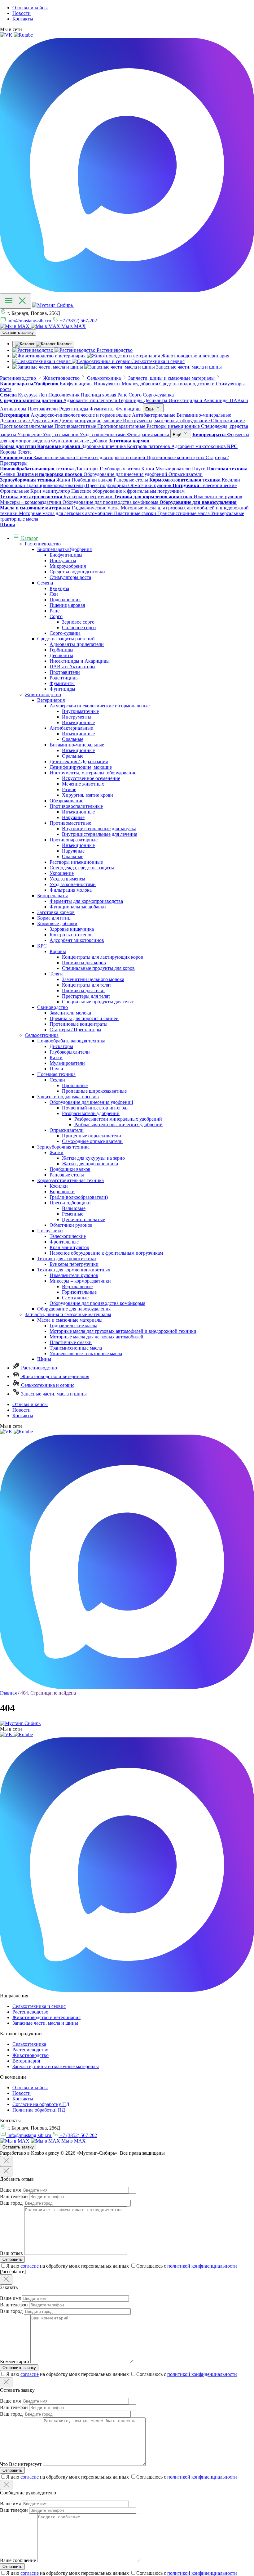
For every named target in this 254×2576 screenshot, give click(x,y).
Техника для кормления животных (74, 1270)
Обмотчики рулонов (71, 1225)
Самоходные (75, 1298)
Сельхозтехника (42, 1035)
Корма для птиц (54, 918)
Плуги (56, 1069)
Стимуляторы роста (70, 577)
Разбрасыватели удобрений (91, 1113)
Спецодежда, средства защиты (82, 868)
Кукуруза (59, 588)
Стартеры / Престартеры (75, 1030)
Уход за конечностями (73, 884)
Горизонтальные (79, 1292)
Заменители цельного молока (93, 979)
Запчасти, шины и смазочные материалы (68, 1314)
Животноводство (43, 694)
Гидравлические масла (73, 1326)
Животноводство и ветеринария (55, 1376)
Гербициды (61, 650)
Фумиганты (62, 683)
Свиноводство (53, 1007)
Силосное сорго (79, 627)
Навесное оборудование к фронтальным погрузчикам (106, 1253)
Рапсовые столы (67, 1175)
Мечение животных (83, 784)
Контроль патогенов (71, 935)
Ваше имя (10, 2190)
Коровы (58, 951)
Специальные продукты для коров (98, 968)
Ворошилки (62, 1192)
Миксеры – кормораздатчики (80, 1281)
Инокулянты (63, 560)
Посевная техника (56, 1074)
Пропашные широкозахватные (94, 1091)
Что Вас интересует (21, 2464)
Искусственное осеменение (91, 778)
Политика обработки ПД (39, 2110)
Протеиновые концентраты (79, 1024)
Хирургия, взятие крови (88, 795)
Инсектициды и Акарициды (80, 661)
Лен (54, 594)
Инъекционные (78, 722)
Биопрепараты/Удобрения (64, 549)
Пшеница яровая (67, 605)
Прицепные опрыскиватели (92, 1136)
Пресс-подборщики (70, 1203)
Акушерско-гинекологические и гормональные (100, 706)
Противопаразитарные (74, 840)
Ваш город (11, 2203)
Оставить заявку (18, 332)
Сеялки (57, 1080)
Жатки (57, 1152)
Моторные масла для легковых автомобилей (96, 1337)
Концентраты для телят (87, 985)
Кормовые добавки (57, 923)
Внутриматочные (80, 711)
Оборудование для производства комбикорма (97, 1303)
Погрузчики (50, 1231)
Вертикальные (77, 1286)
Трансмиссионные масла (76, 1348)
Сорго (56, 616)
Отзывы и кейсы (30, 8)
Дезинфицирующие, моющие (81, 767)
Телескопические (68, 1236)
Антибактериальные (71, 728)
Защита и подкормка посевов (68, 1097)
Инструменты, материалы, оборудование (93, 773)
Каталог (29, 538)
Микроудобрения (68, 566)
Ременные (73, 1214)
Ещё (150, 409)
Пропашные (75, 1085)
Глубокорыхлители (70, 1052)
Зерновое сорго (78, 622)
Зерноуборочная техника (63, 1147)
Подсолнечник (65, 600)
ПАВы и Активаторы (72, 667)
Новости (22, 13)
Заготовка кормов (56, 912)
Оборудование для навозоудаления (74, 1309)
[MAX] (127, 291)
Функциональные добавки (78, 907)
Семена (45, 583)
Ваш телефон (14, 2196)
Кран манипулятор (69, 1247)
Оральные (73, 739)
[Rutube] (23, 35)
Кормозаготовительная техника (70, 1180)
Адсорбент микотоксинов (77, 940)
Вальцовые (74, 1208)
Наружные (73, 817)
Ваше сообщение (18, 2560)
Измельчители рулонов (74, 1275)
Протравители (65, 672)
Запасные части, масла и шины (53, 1394)
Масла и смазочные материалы (70, 1320)
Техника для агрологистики (67, 1259)
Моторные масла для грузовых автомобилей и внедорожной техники (123, 1331)
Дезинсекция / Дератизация (79, 762)
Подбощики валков (70, 1169)
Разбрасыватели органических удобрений (118, 1124)
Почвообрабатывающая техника (71, 1041)
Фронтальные (64, 1242)
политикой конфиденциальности (202, 2266)
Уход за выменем (67, 879)
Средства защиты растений (66, 639)
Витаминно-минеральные (77, 745)
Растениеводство (43, 544)
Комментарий (15, 2361)
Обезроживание (66, 801)
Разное (69, 789)
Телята (57, 974)
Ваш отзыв (11, 2253)
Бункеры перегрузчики (74, 1264)
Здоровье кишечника (72, 929)
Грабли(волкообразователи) (79, 1197)
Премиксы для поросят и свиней (84, 1018)
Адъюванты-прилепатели (77, 644)
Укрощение (62, 873)
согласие (30, 2266)
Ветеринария (51, 700)
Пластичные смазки (71, 1342)
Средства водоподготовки (77, 572)
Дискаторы (61, 1046)
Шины (44, 1359)
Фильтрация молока (71, 890)
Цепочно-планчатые (83, 1219)
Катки (56, 1057)
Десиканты (61, 655)
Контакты (23, 19)
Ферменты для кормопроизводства (86, 901)
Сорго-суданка (65, 633)
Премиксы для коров (84, 963)
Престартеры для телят (86, 996)
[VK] (7, 35)
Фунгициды (62, 689)
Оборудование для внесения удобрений (91, 1102)
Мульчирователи (67, 1063)
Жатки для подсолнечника (90, 1164)
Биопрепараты (53, 896)
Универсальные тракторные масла (86, 1353)
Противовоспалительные (76, 806)
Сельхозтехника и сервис (47, 1385)
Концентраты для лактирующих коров (103, 957)
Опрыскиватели (67, 1130)
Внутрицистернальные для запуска (99, 829)
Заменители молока (70, 1013)
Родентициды (64, 678)
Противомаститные (70, 823)
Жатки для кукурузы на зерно (93, 1158)
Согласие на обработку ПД (41, 2104)
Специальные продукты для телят (98, 1002)
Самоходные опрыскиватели (92, 1141)
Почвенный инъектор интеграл (95, 1108)
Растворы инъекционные (76, 862)
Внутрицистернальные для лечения (100, 834)
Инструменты (77, 717)
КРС (42, 946)
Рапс (55, 611)
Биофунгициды (66, 555)
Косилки (59, 1186)
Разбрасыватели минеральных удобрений (118, 1119)
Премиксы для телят (83, 990)
